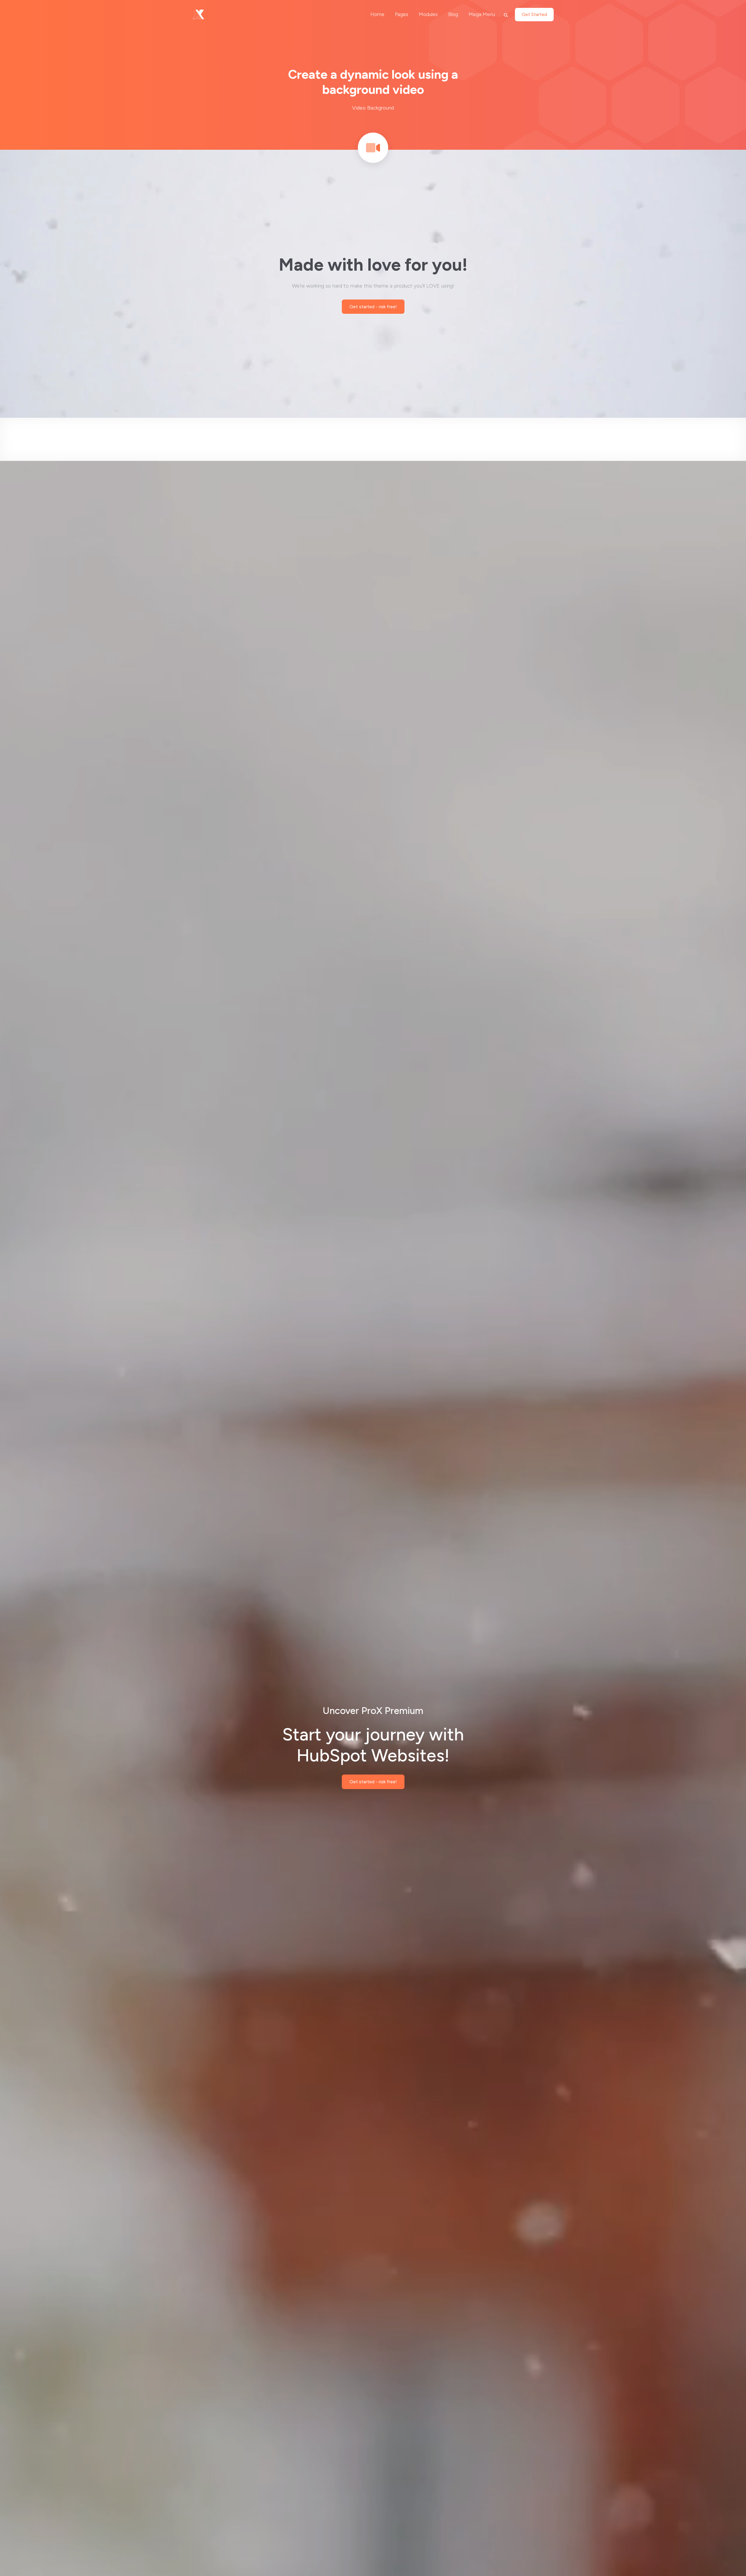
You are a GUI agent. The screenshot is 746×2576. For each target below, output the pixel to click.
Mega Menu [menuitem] (482, 14)
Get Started (534, 14)
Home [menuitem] (377, 14)
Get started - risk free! (373, 307)
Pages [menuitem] (402, 14)
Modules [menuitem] (428, 14)
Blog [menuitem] (453, 14)
